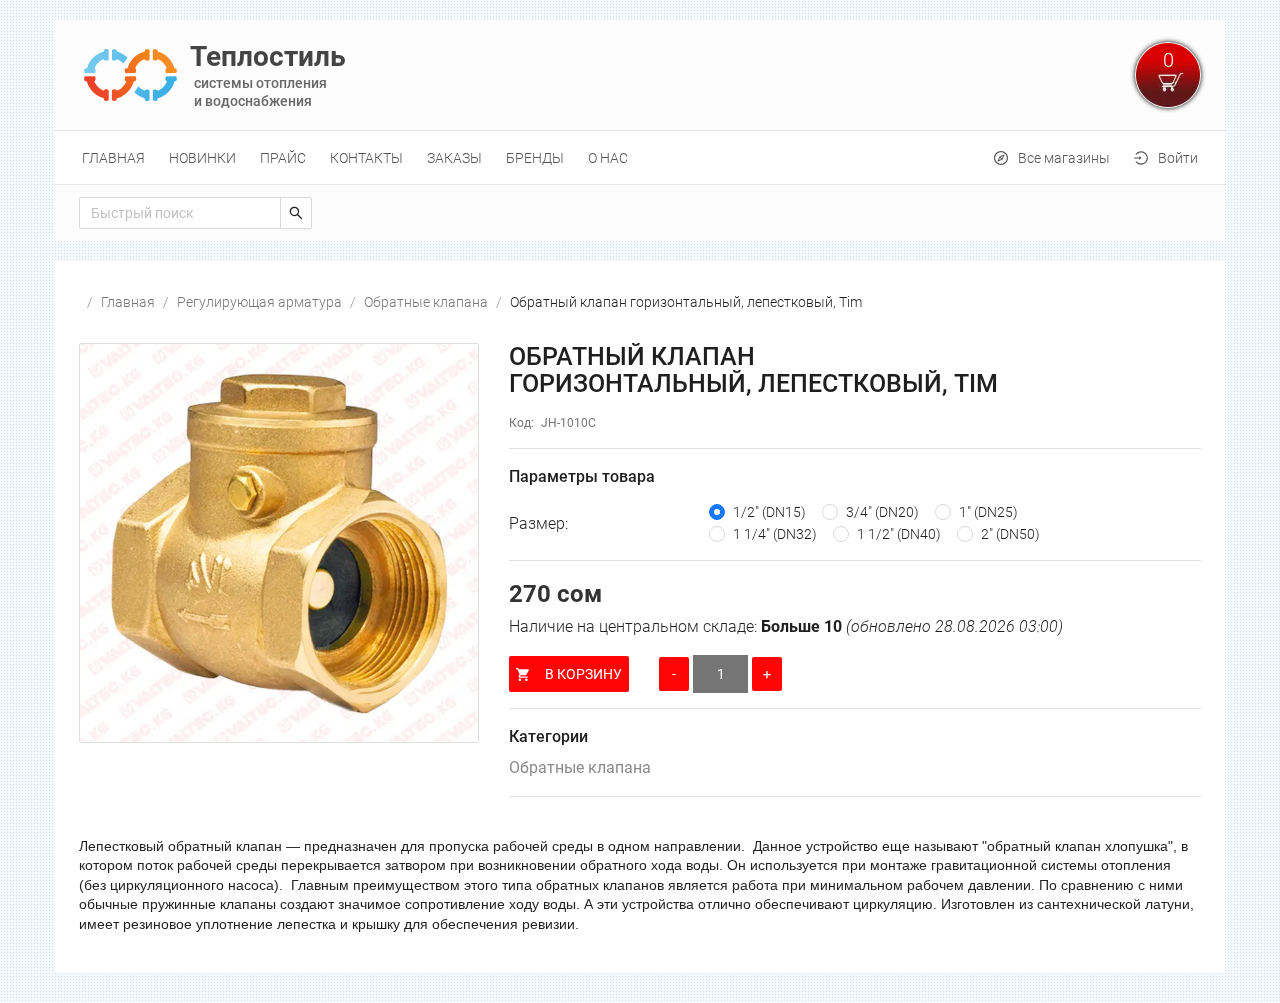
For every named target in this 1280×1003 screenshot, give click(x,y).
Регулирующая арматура (259, 302)
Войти (1178, 158)
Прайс (283, 158)
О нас (608, 158)
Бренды (535, 158)
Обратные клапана (426, 302)
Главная (113, 158)
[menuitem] (113, 158)
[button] (279, 543)
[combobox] (180, 213)
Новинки (202, 158)
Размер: (538, 523)
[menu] (640, 157)
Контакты (366, 158)
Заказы (454, 158)
